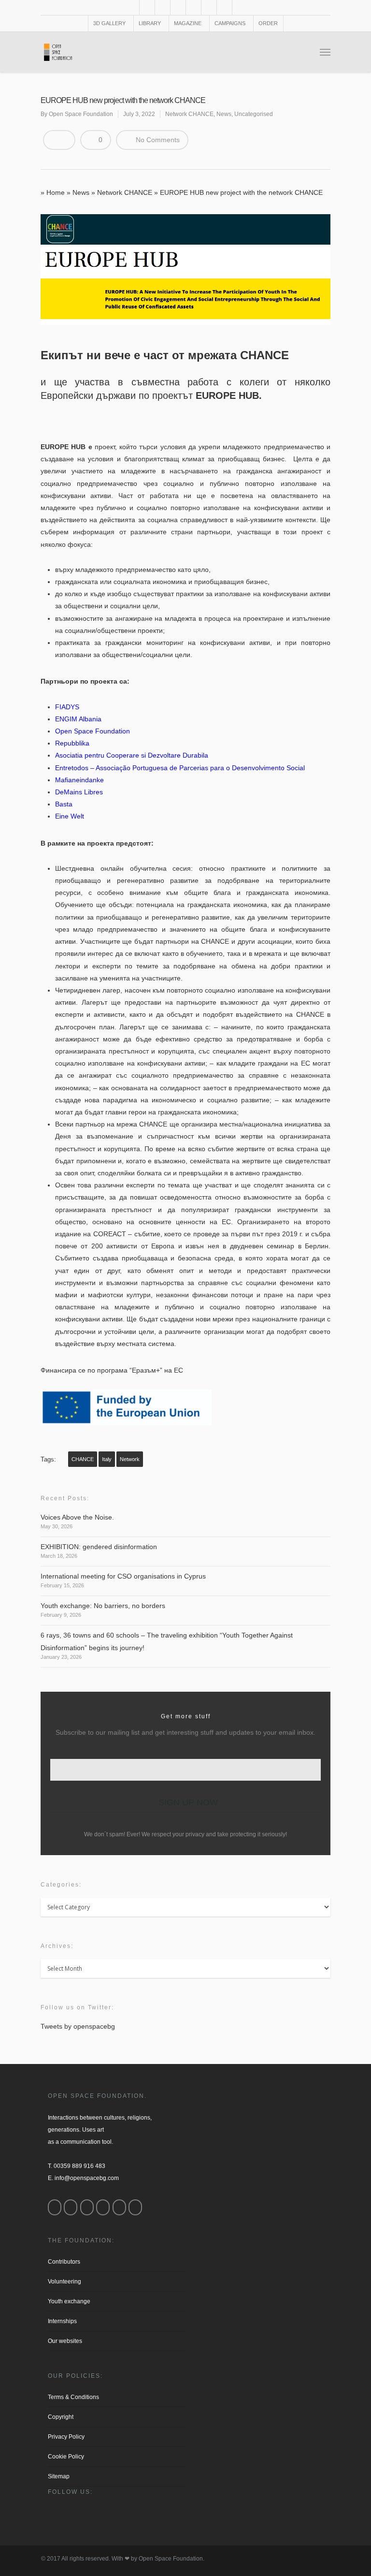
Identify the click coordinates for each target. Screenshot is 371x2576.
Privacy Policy (66, 2437)
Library (150, 23)
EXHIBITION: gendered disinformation (99, 1547)
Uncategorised (254, 114)
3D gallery (109, 23)
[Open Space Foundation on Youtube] (119, 2207)
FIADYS (67, 707)
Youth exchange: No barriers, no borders (103, 1606)
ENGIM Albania (78, 719)
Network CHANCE (189, 114)
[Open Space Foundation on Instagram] (71, 2207)
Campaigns (230, 23)
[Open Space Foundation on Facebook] (55, 2207)
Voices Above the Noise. (77, 1517)
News (224, 114)
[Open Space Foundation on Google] (103, 2207)
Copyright (61, 2417)
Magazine (188, 23)
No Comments (157, 140)
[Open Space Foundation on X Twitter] (87, 2207)
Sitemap (59, 2476)
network (130, 1459)
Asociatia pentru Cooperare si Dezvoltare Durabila (132, 755)
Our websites (65, 2341)
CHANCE (83, 1459)
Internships (62, 2321)
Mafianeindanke (79, 780)
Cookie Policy (66, 2457)
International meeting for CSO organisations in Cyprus (123, 1576)
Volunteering (64, 2282)
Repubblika (72, 743)
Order (268, 23)
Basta (64, 804)
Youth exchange (69, 2301)
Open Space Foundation (81, 114)
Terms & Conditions (73, 2397)
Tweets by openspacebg (78, 2026)
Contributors (64, 2262)
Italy (107, 1459)
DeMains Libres (79, 792)
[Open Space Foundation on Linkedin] (135, 2207)
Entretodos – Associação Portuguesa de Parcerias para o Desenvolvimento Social (180, 768)
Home (56, 192)
